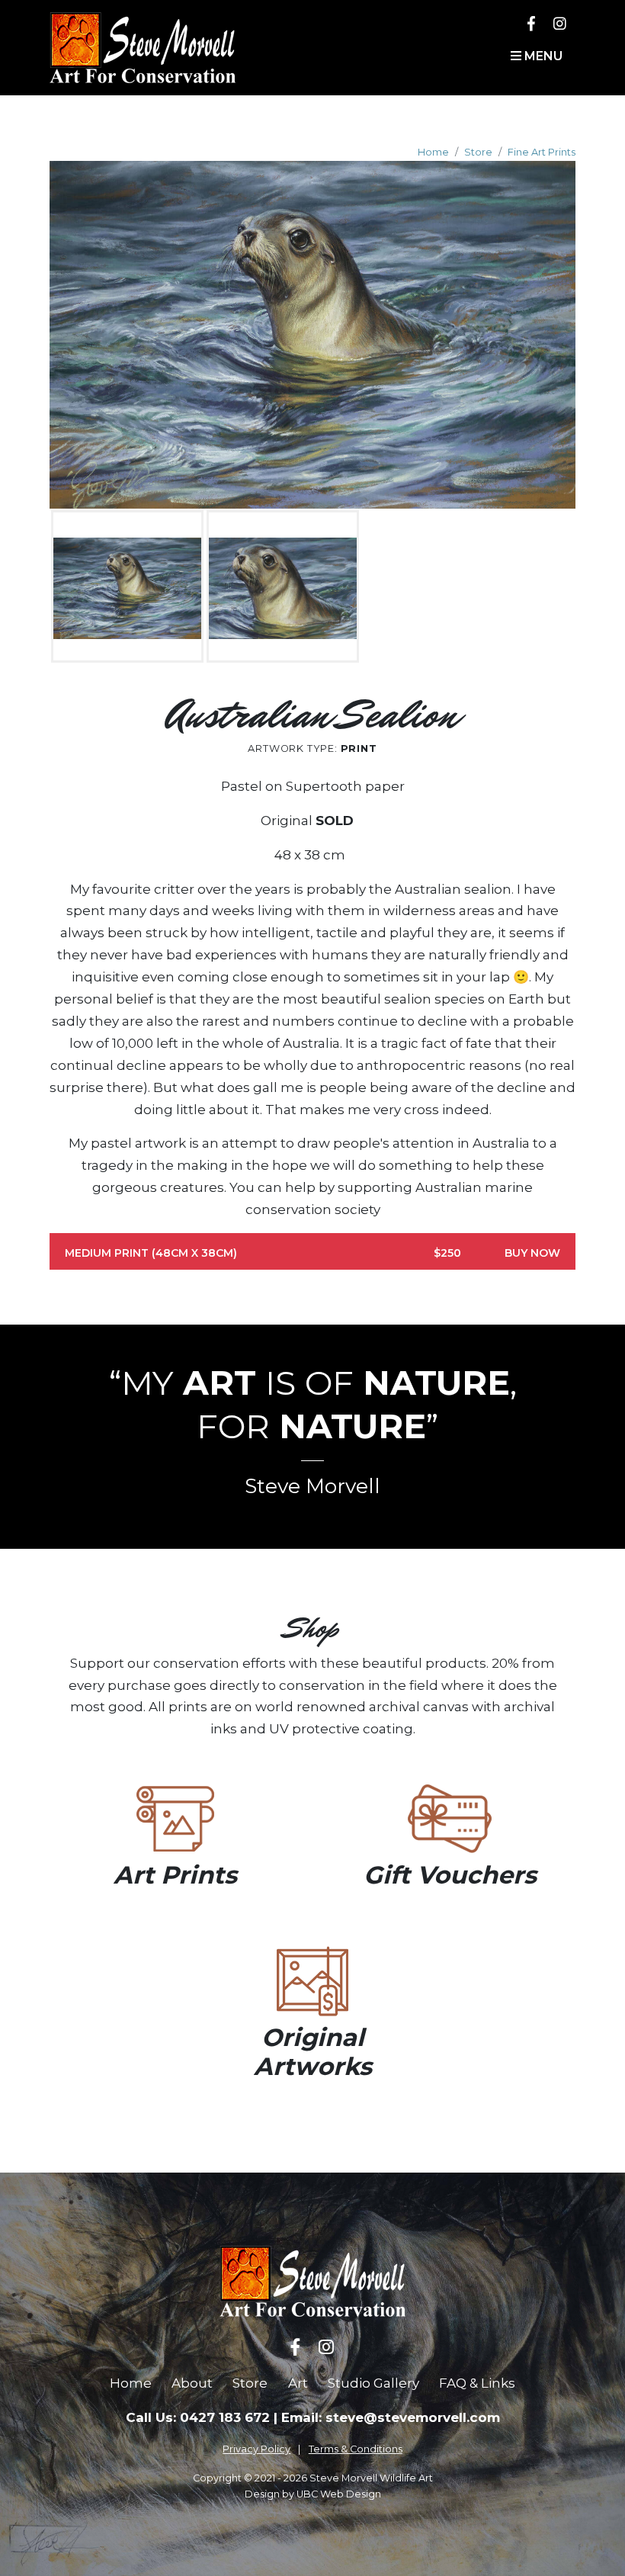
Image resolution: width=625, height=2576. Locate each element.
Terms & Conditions (356, 2449)
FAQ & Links (477, 2383)
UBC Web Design (339, 2494)
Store (478, 152)
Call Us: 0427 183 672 (198, 2417)
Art (298, 2383)
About (192, 2383)
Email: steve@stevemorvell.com (391, 2417)
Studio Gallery (373, 2383)
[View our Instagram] (560, 23)
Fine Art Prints (542, 152)
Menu (542, 56)
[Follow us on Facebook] (531, 23)
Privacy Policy (256, 2449)
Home (433, 152)
